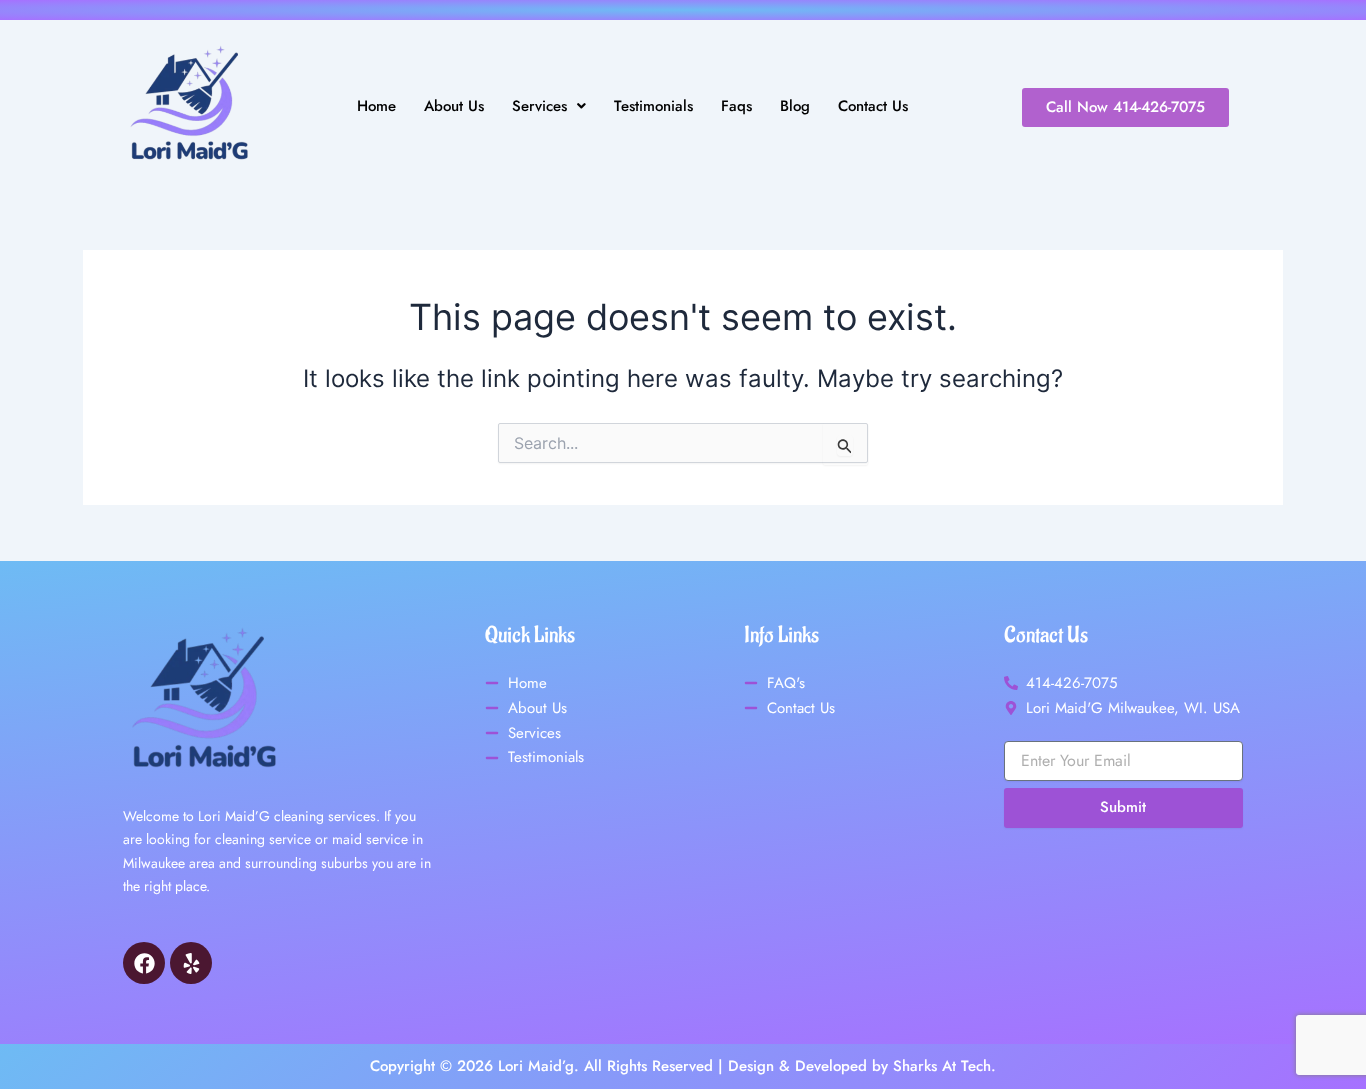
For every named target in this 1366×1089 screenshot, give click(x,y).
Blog (795, 106)
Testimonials (653, 106)
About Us (454, 106)
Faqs (736, 106)
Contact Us (873, 106)
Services (539, 106)
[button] (549, 106)
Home (376, 106)
